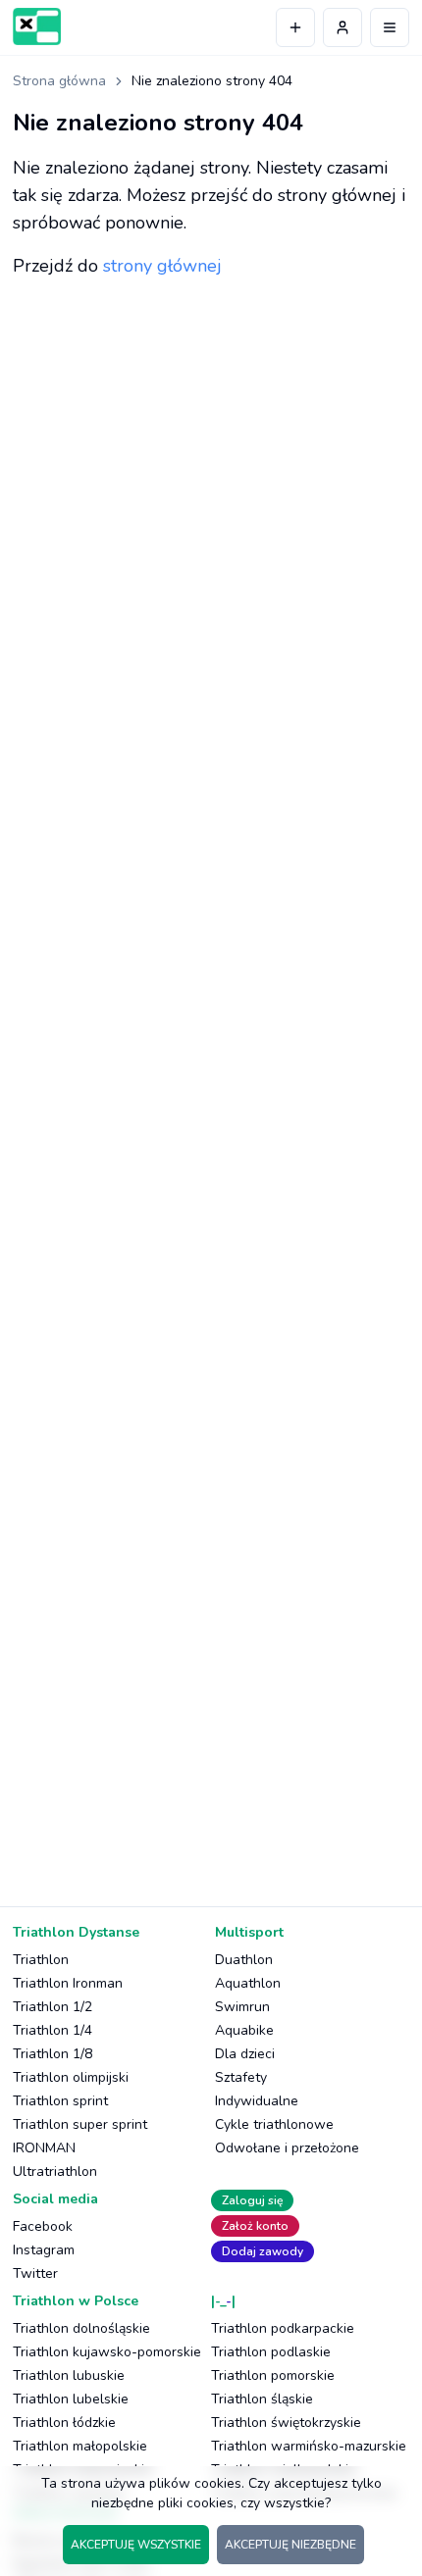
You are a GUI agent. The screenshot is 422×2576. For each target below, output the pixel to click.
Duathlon (244, 1960)
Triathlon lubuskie (69, 2375)
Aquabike (244, 2030)
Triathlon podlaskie (271, 2352)
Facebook (43, 2226)
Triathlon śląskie (262, 2399)
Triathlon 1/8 (53, 2054)
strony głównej (162, 266)
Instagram (44, 2250)
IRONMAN (44, 2148)
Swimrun (242, 2007)
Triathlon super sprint (80, 2124)
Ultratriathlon (55, 2172)
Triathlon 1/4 (53, 2030)
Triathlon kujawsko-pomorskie (107, 2352)
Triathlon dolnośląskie (81, 2328)
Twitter (35, 2273)
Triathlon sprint (60, 2101)
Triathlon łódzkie (64, 2423)
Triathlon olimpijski (71, 2077)
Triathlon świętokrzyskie (286, 2423)
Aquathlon (248, 1983)
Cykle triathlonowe (274, 2124)
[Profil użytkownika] (343, 27)
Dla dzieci (245, 2054)
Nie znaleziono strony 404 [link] (212, 81)
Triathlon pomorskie (273, 2375)
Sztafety (241, 2077)
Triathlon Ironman (68, 1983)
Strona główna (59, 81)
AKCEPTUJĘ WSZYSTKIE (136, 2545)
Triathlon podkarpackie (283, 2328)
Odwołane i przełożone (287, 2148)
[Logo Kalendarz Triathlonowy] (37, 26)
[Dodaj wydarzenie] (295, 27)
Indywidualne (257, 2101)
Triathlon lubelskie (71, 2399)
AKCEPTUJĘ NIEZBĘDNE (290, 2545)
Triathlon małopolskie (80, 2446)
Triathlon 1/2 (53, 2007)
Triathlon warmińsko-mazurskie (309, 2446)
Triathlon (41, 1960)
